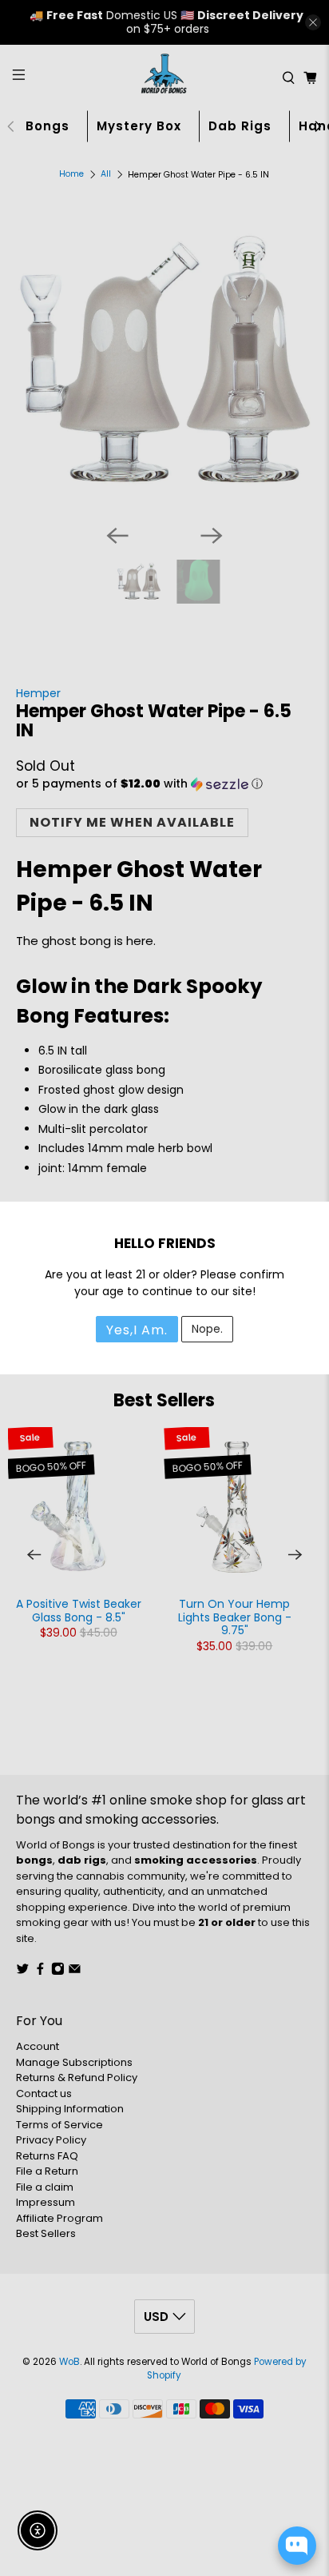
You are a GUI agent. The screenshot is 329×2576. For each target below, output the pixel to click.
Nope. (207, 1329)
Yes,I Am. (137, 1330)
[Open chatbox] (297, 2546)
